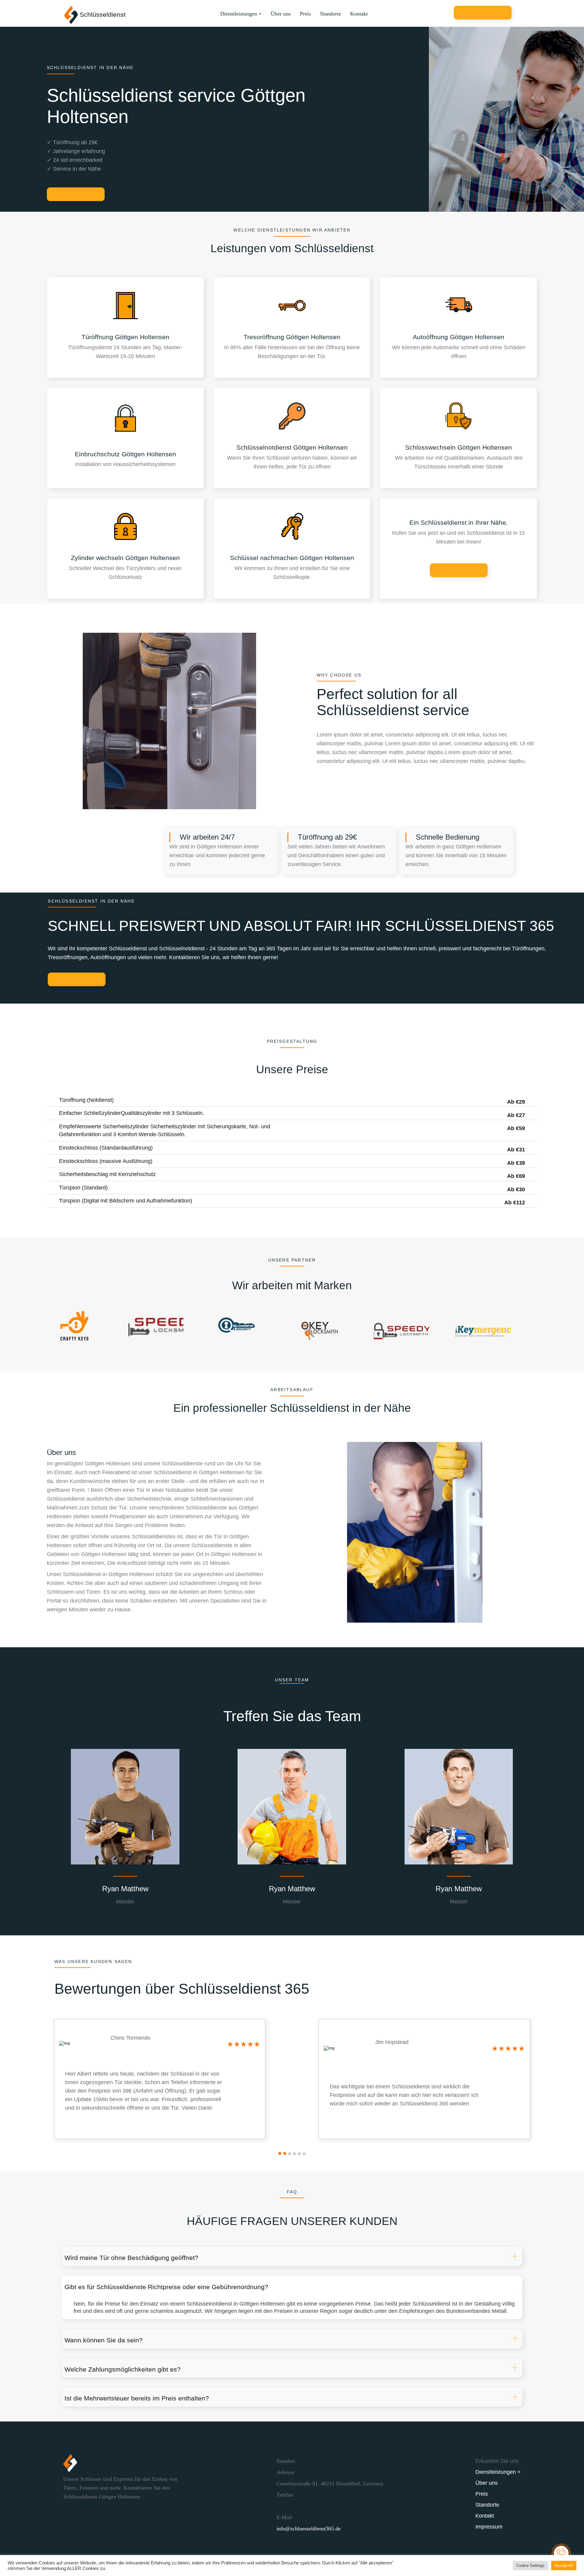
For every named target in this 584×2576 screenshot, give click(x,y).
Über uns (281, 14)
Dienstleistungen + (241, 14)
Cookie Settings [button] (530, 2566)
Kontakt (359, 14)
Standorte (330, 14)
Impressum (489, 2527)
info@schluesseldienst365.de (309, 2529)
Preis (305, 14)
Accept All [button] (564, 2566)
